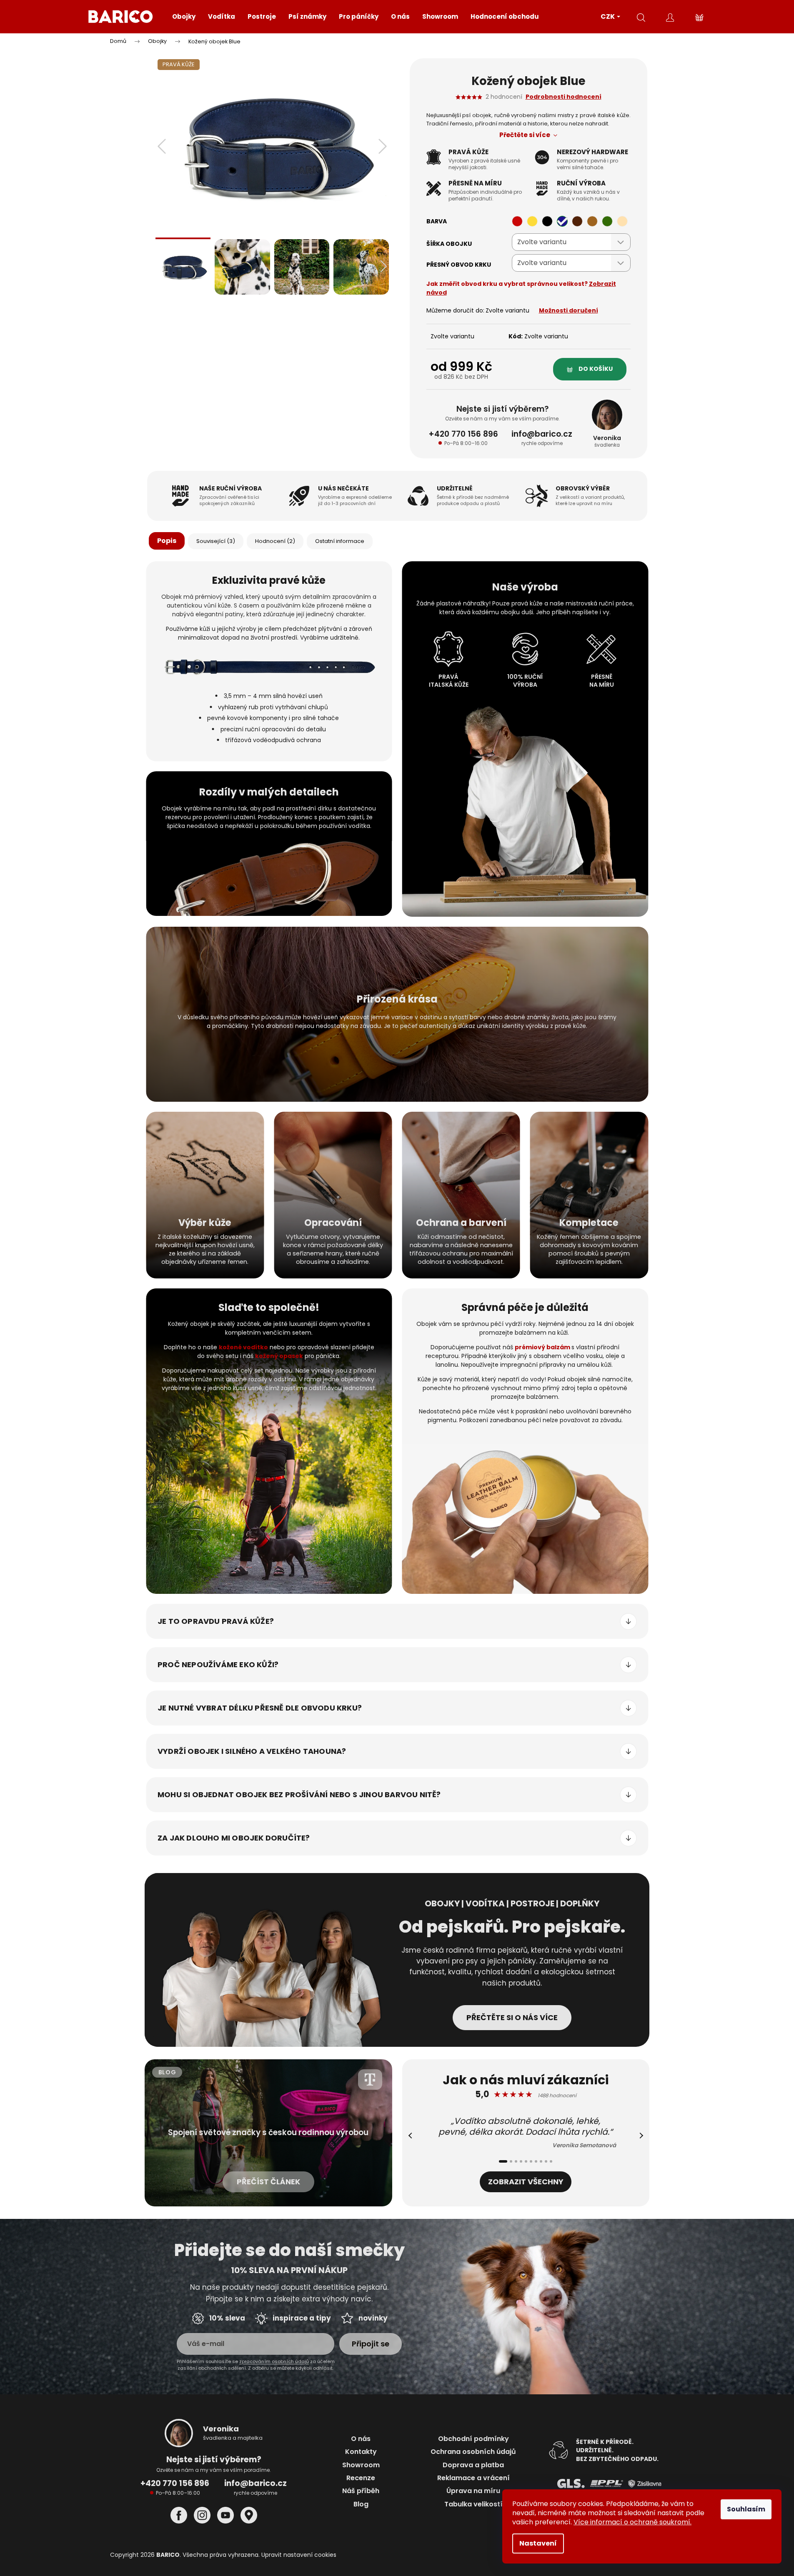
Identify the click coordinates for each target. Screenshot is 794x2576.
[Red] (517, 221)
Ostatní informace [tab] (340, 541)
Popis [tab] (167, 541)
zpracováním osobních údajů (274, 2361)
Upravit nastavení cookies (299, 2555)
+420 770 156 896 (463, 434)
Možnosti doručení (569, 310)
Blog (361, 2504)
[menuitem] (184, 17)
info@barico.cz (255, 2483)
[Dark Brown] (577, 221)
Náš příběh (361, 2491)
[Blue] (562, 221)
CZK (608, 16)
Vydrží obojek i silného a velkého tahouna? (252, 1751)
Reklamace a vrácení (473, 2478)
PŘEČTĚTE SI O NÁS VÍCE (512, 2017)
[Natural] (622, 221)
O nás (361, 2439)
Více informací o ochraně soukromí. (632, 2522)
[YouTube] (225, 2515)
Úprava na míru (473, 2491)
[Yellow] (532, 221)
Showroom (361, 2465)
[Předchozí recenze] (411, 2136)
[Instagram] (202, 2515)
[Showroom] (249, 2515)
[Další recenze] (640, 2136)
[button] (162, 146)
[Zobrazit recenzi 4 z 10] (521, 2161)
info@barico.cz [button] (542, 434)
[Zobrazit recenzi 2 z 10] (511, 2161)
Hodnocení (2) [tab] (275, 541)
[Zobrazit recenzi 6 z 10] (531, 2161)
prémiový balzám (543, 1347)
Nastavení (538, 2543)
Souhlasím (746, 2509)
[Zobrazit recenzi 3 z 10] (516, 2161)
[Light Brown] (592, 221)
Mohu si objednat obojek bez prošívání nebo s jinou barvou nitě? (299, 1794)
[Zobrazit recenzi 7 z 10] (536, 2161)
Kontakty (361, 2452)
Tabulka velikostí (473, 2504)
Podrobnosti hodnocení (564, 97)
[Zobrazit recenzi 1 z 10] (503, 2161)
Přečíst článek (268, 2182)
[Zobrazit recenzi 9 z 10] (546, 2161)
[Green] (607, 221)
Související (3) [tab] (216, 541)
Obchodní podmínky (473, 2439)
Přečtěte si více (525, 135)
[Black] (547, 221)
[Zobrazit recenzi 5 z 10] (526, 2161)
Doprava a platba (473, 2465)
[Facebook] (179, 2515)
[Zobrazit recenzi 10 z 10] (551, 2161)
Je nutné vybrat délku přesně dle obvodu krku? (260, 1708)
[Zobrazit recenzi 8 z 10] (541, 2161)
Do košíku (596, 369)
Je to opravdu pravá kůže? (216, 1621)
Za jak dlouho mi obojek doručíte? (234, 1838)
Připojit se (371, 2344)
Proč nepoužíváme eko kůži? (218, 1664)
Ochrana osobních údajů (473, 2452)
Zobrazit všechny (526, 2182)
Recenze (361, 2478)
